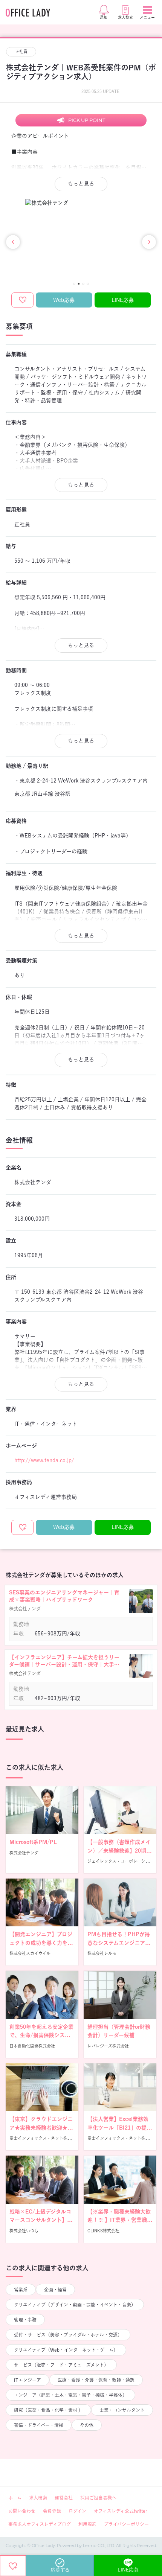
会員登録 (52, 2511)
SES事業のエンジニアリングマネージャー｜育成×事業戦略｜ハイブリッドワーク (64, 1596)
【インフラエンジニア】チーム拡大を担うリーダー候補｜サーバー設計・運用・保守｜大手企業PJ (64, 1662)
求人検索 (38, 2498)
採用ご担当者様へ (98, 2498)
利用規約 (87, 2524)
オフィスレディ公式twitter (120, 2511)
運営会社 (64, 2498)
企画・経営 (55, 2290)
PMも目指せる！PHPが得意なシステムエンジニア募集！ (119, 1943)
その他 (87, 2425)
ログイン (77, 2511)
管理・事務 (25, 2320)
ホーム (15, 2498)
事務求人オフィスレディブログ (40, 2524)
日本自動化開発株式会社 (32, 2046)
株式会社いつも (24, 2231)
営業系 (21, 2290)
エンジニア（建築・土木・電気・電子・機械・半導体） (70, 2395)
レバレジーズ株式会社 (108, 2046)
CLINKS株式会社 (103, 2231)
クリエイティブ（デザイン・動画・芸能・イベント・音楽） (75, 2305)
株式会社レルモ (102, 1953)
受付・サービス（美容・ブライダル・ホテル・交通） (68, 2335)
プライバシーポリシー (126, 2524)
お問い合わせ (22, 2511)
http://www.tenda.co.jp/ (44, 1460)
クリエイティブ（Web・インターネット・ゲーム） (66, 2350)
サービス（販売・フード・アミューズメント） (61, 2365)
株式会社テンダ (24, 1853)
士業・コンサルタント (122, 2410)
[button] (74, 284)
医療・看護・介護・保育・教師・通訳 (96, 2380)
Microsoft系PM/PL (33, 1842)
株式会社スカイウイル (30, 1953)
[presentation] (13, 242)
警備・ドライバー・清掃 (39, 2425)
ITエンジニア (28, 2380)
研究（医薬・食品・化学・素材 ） (48, 2410)
